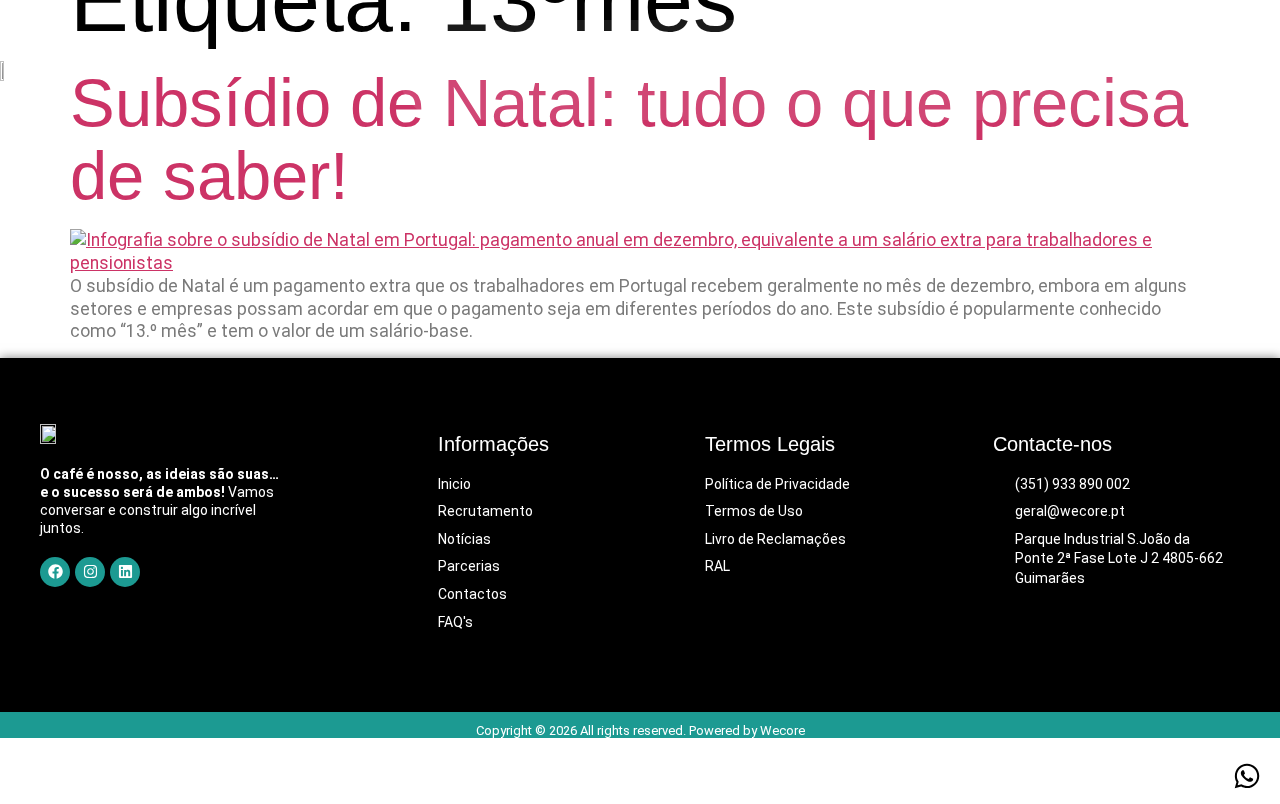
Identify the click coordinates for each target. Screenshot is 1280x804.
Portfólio (813, 70)
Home (482, 70)
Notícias (921, 70)
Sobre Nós (587, 70)
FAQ (1010, 70)
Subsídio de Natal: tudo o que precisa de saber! (629, 139)
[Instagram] (90, 572)
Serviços (704, 70)
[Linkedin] (125, 572)
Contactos (1108, 70)
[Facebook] (55, 572)
